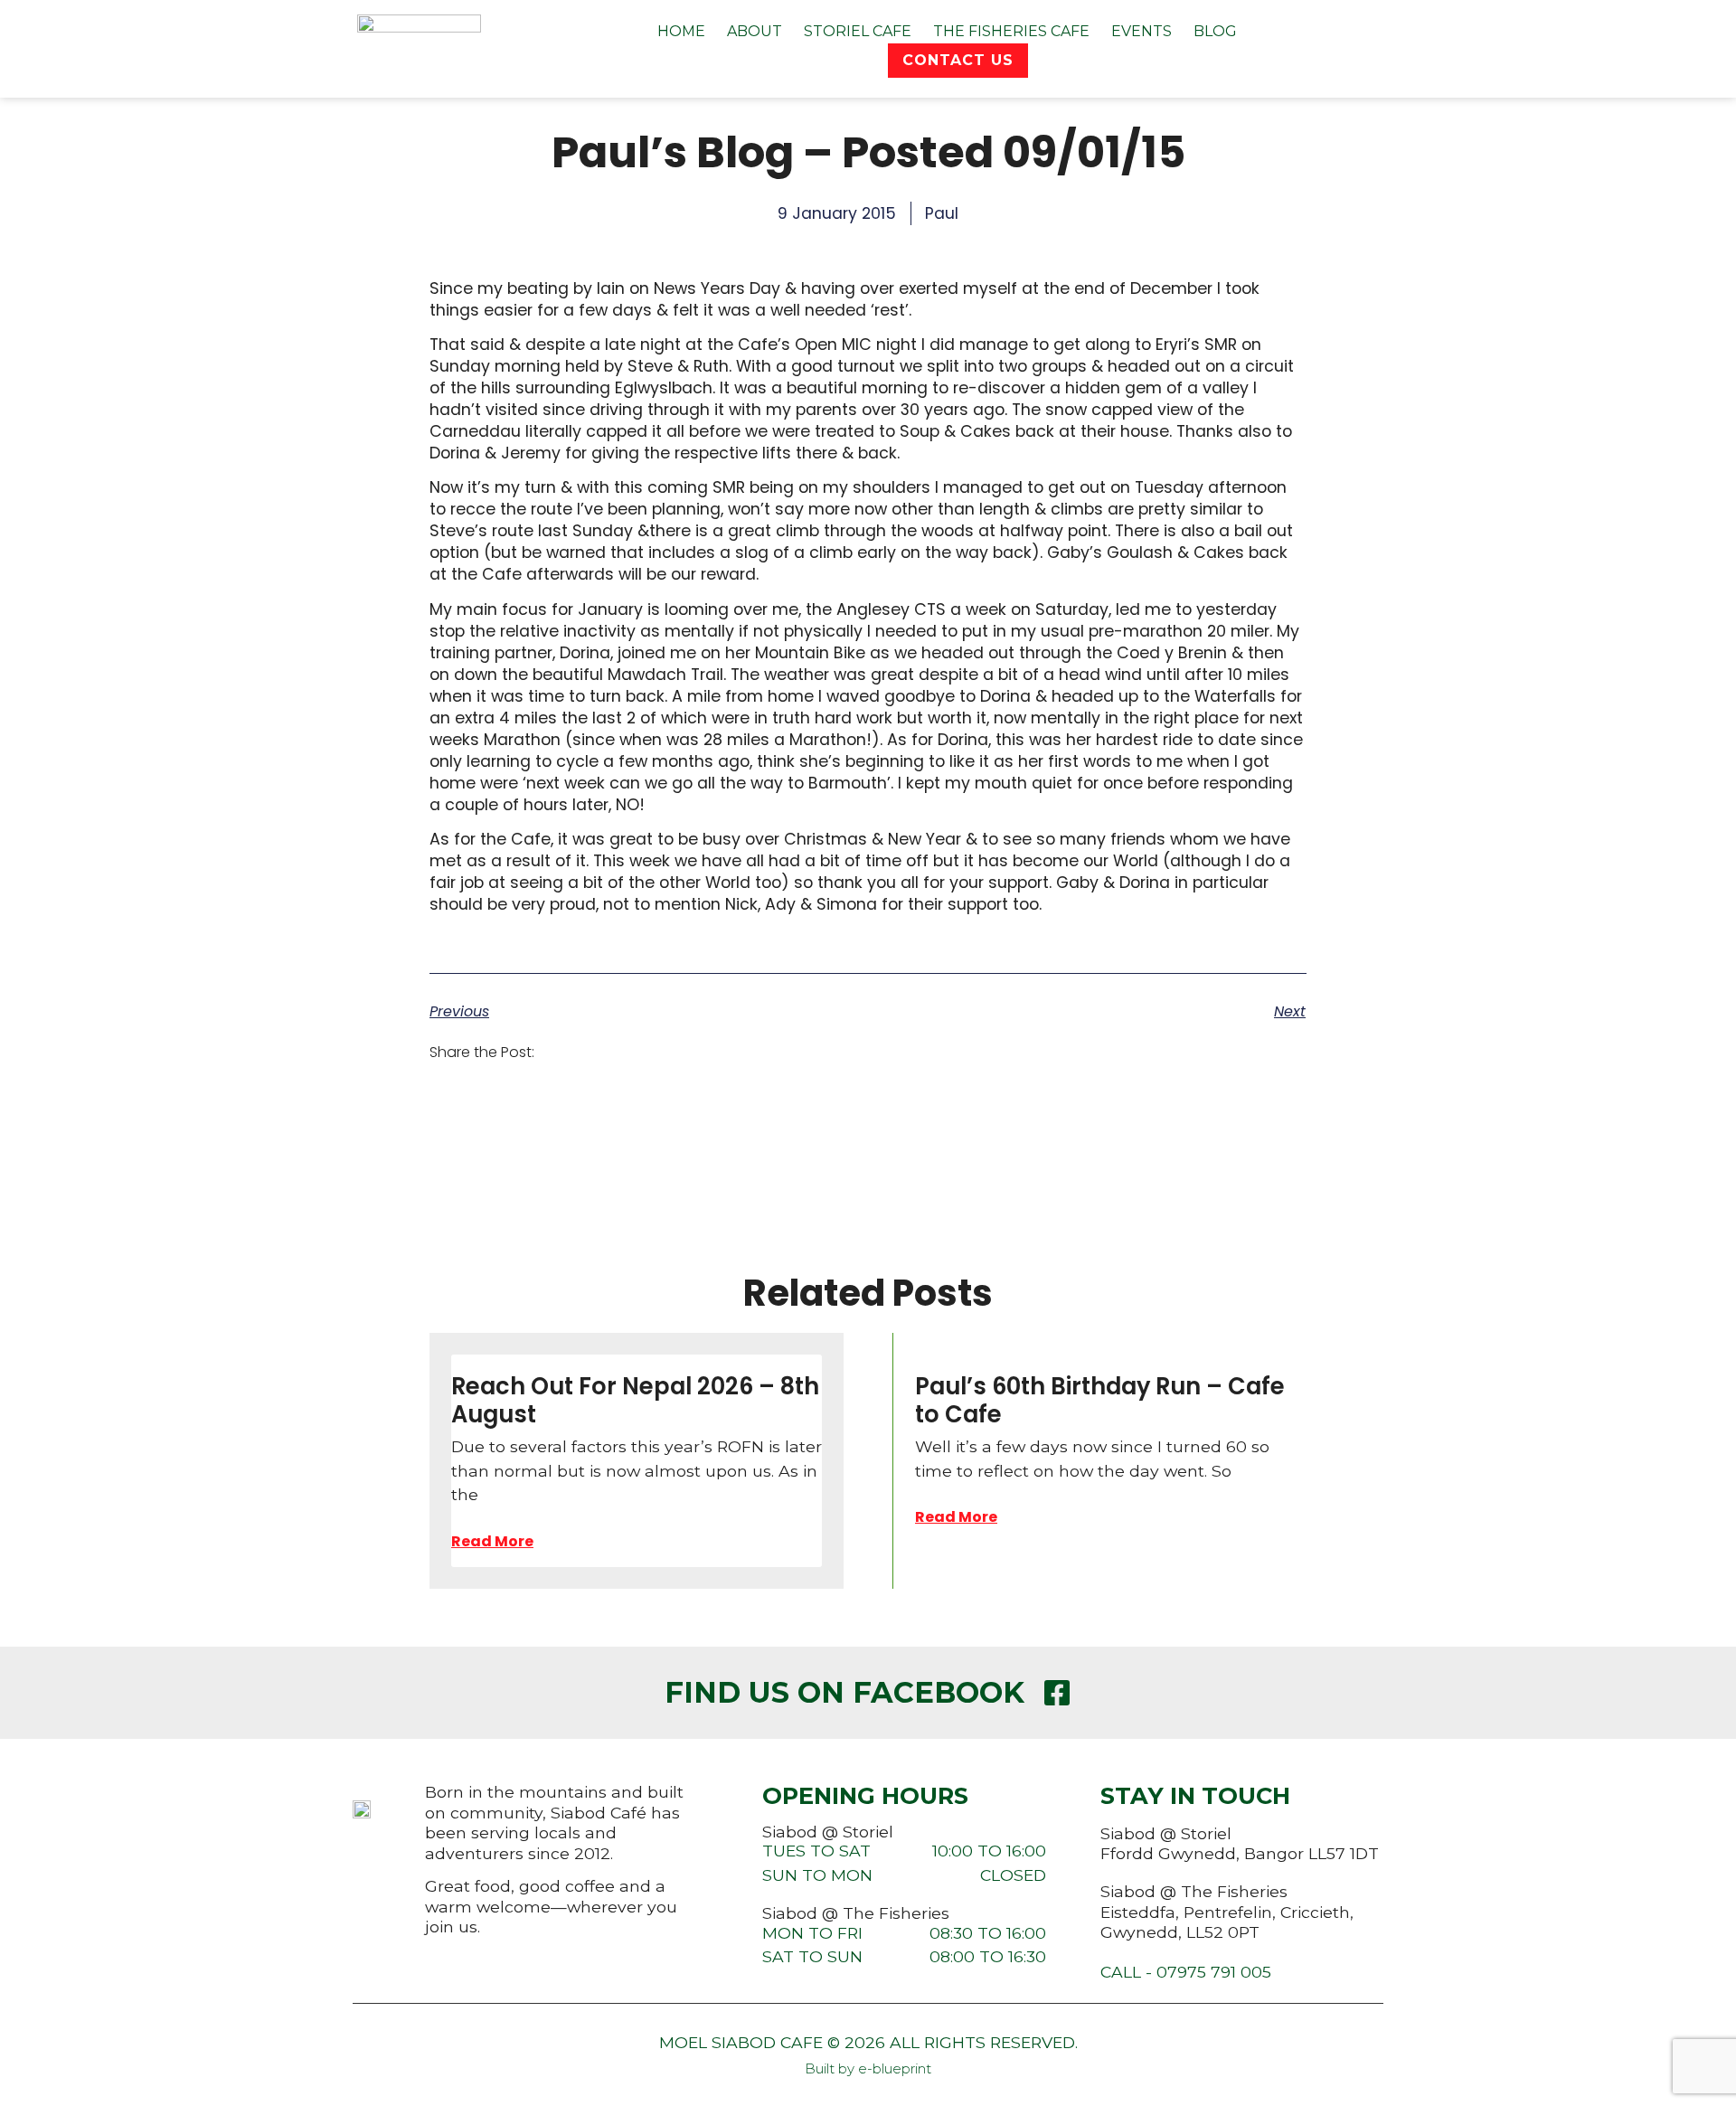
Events (1142, 31)
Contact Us (958, 60)
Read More (492, 1542)
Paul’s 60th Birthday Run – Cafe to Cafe (1100, 1400)
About (755, 31)
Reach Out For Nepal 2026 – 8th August (635, 1400)
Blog (1215, 31)
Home (681, 31)
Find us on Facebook (844, 1692)
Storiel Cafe (858, 31)
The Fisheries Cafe (1011, 31)
